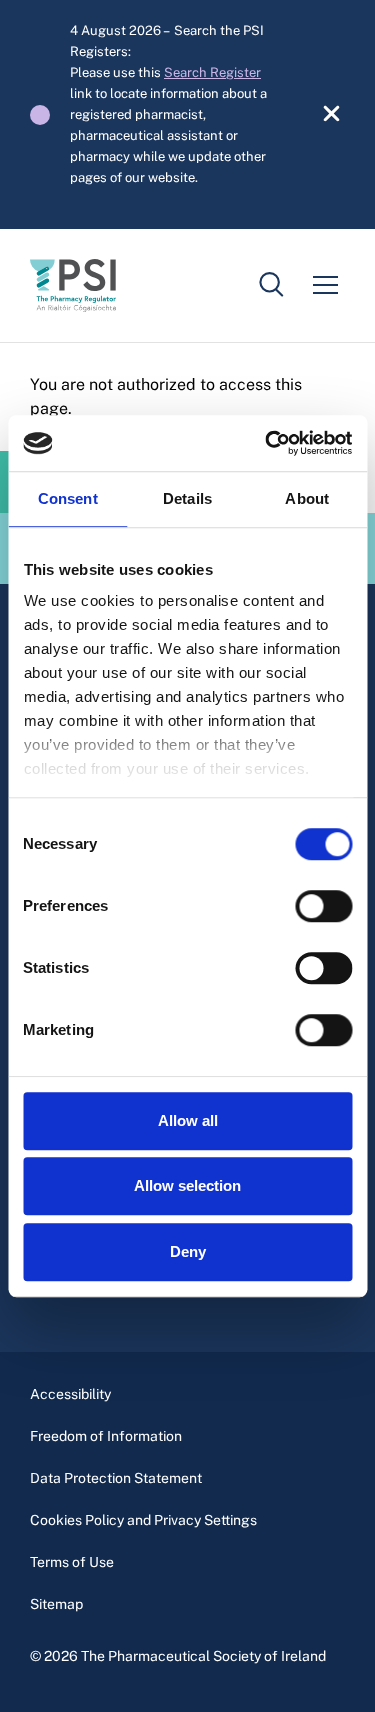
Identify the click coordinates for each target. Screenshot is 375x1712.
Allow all (188, 1120)
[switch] (323, 906)
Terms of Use (72, 1562)
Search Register (212, 72)
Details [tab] (187, 498)
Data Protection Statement (116, 1478)
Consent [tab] (68, 498)
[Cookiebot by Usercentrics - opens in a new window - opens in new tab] (267, 443)
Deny (188, 1251)
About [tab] (307, 498)
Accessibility (70, 1394)
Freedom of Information (106, 1436)
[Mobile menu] (325, 285)
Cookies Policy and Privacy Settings (143, 1520)
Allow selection (187, 1185)
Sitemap (56, 1604)
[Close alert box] (320, 115)
